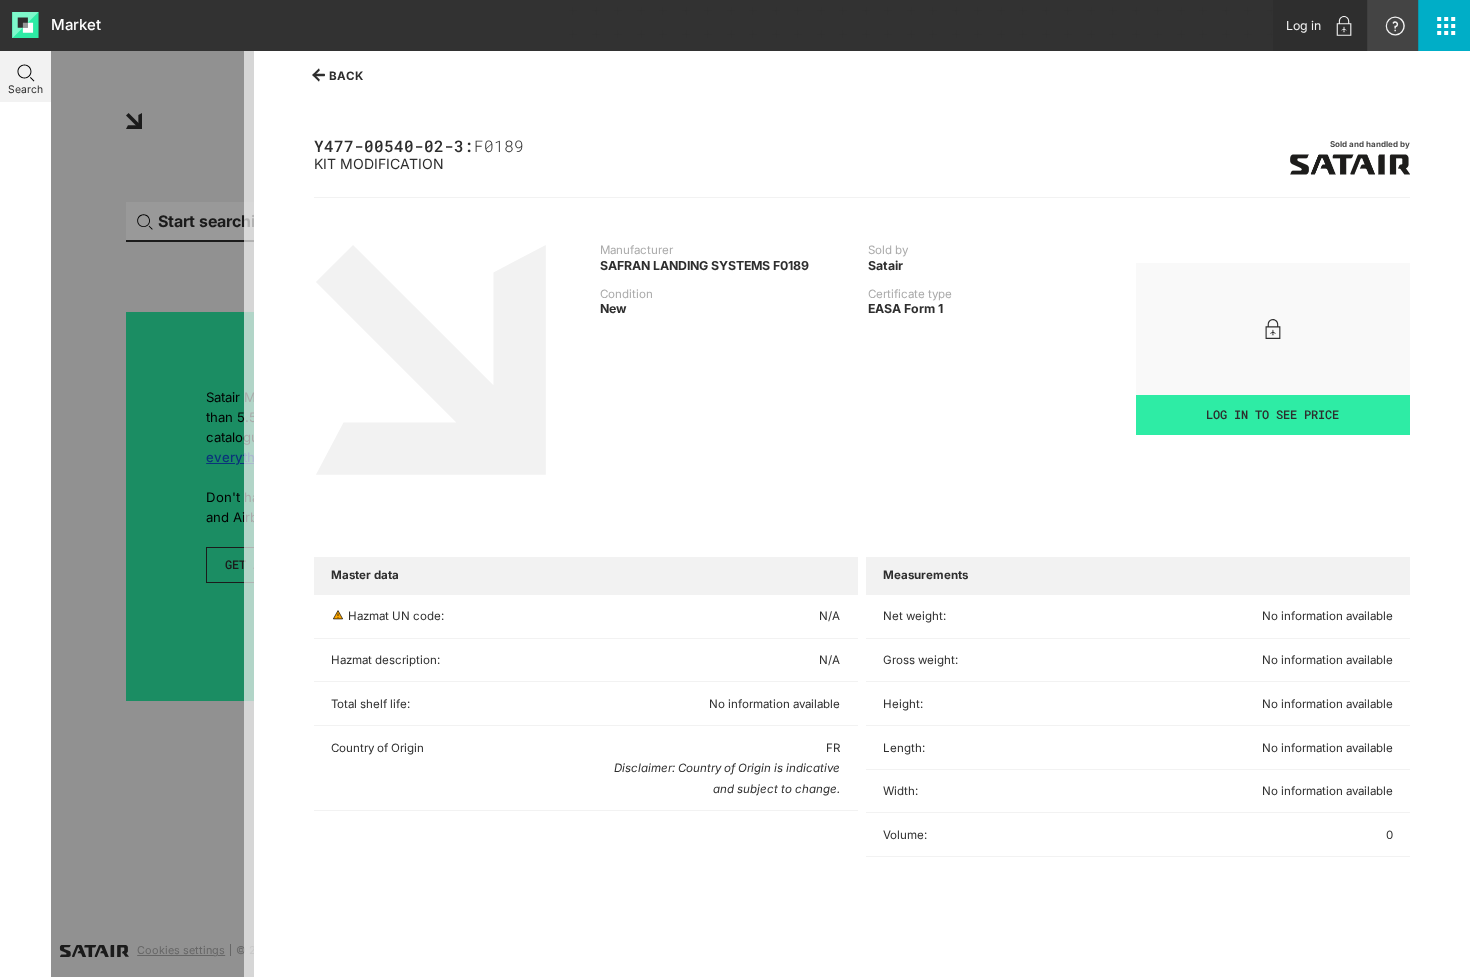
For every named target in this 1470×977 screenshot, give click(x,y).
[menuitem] (1320, 25)
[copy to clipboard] (531, 144)
